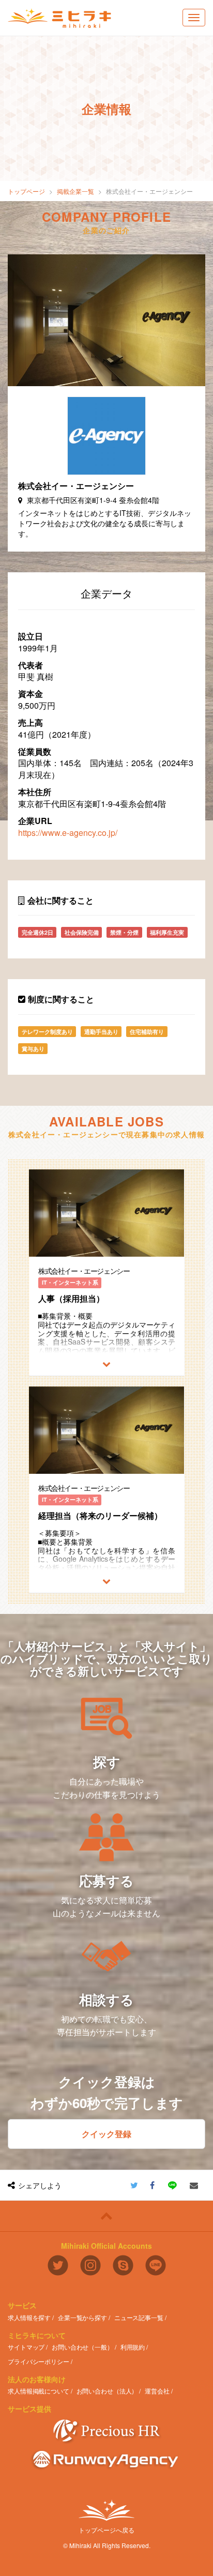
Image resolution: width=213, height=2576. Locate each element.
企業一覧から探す (82, 2317)
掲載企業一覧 (75, 191)
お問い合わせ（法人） (107, 2391)
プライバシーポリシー (39, 2361)
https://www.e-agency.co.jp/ (68, 833)
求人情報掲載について (39, 2391)
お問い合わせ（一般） (82, 2347)
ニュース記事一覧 (139, 2317)
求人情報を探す (29, 2317)
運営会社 (157, 2391)
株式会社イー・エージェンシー (149, 191)
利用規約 (133, 2347)
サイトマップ (26, 2347)
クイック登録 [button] (106, 2134)
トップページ (26, 191)
